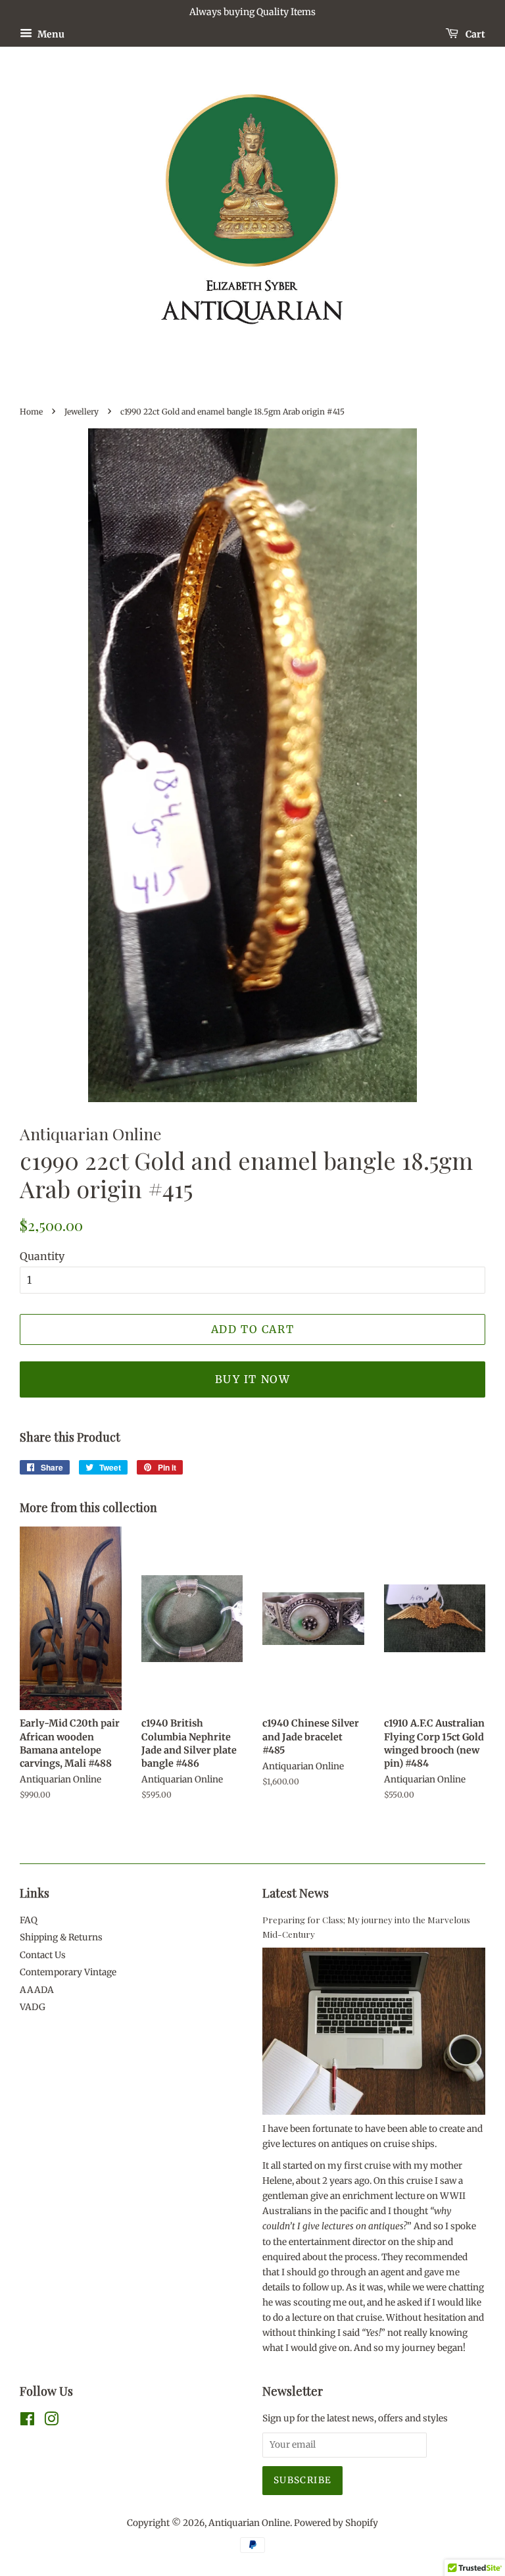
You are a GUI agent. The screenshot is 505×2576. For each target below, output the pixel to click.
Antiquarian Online (249, 2523)
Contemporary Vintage (68, 1972)
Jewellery (82, 412)
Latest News (296, 1893)
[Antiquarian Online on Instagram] (51, 2422)
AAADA (37, 1990)
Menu (50, 34)
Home (31, 412)
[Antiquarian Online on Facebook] (27, 2422)
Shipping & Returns (61, 1937)
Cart (474, 34)
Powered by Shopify (336, 2523)
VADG (33, 2007)
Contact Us (43, 1955)
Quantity (42, 1256)
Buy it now (253, 1379)
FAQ (29, 1920)
